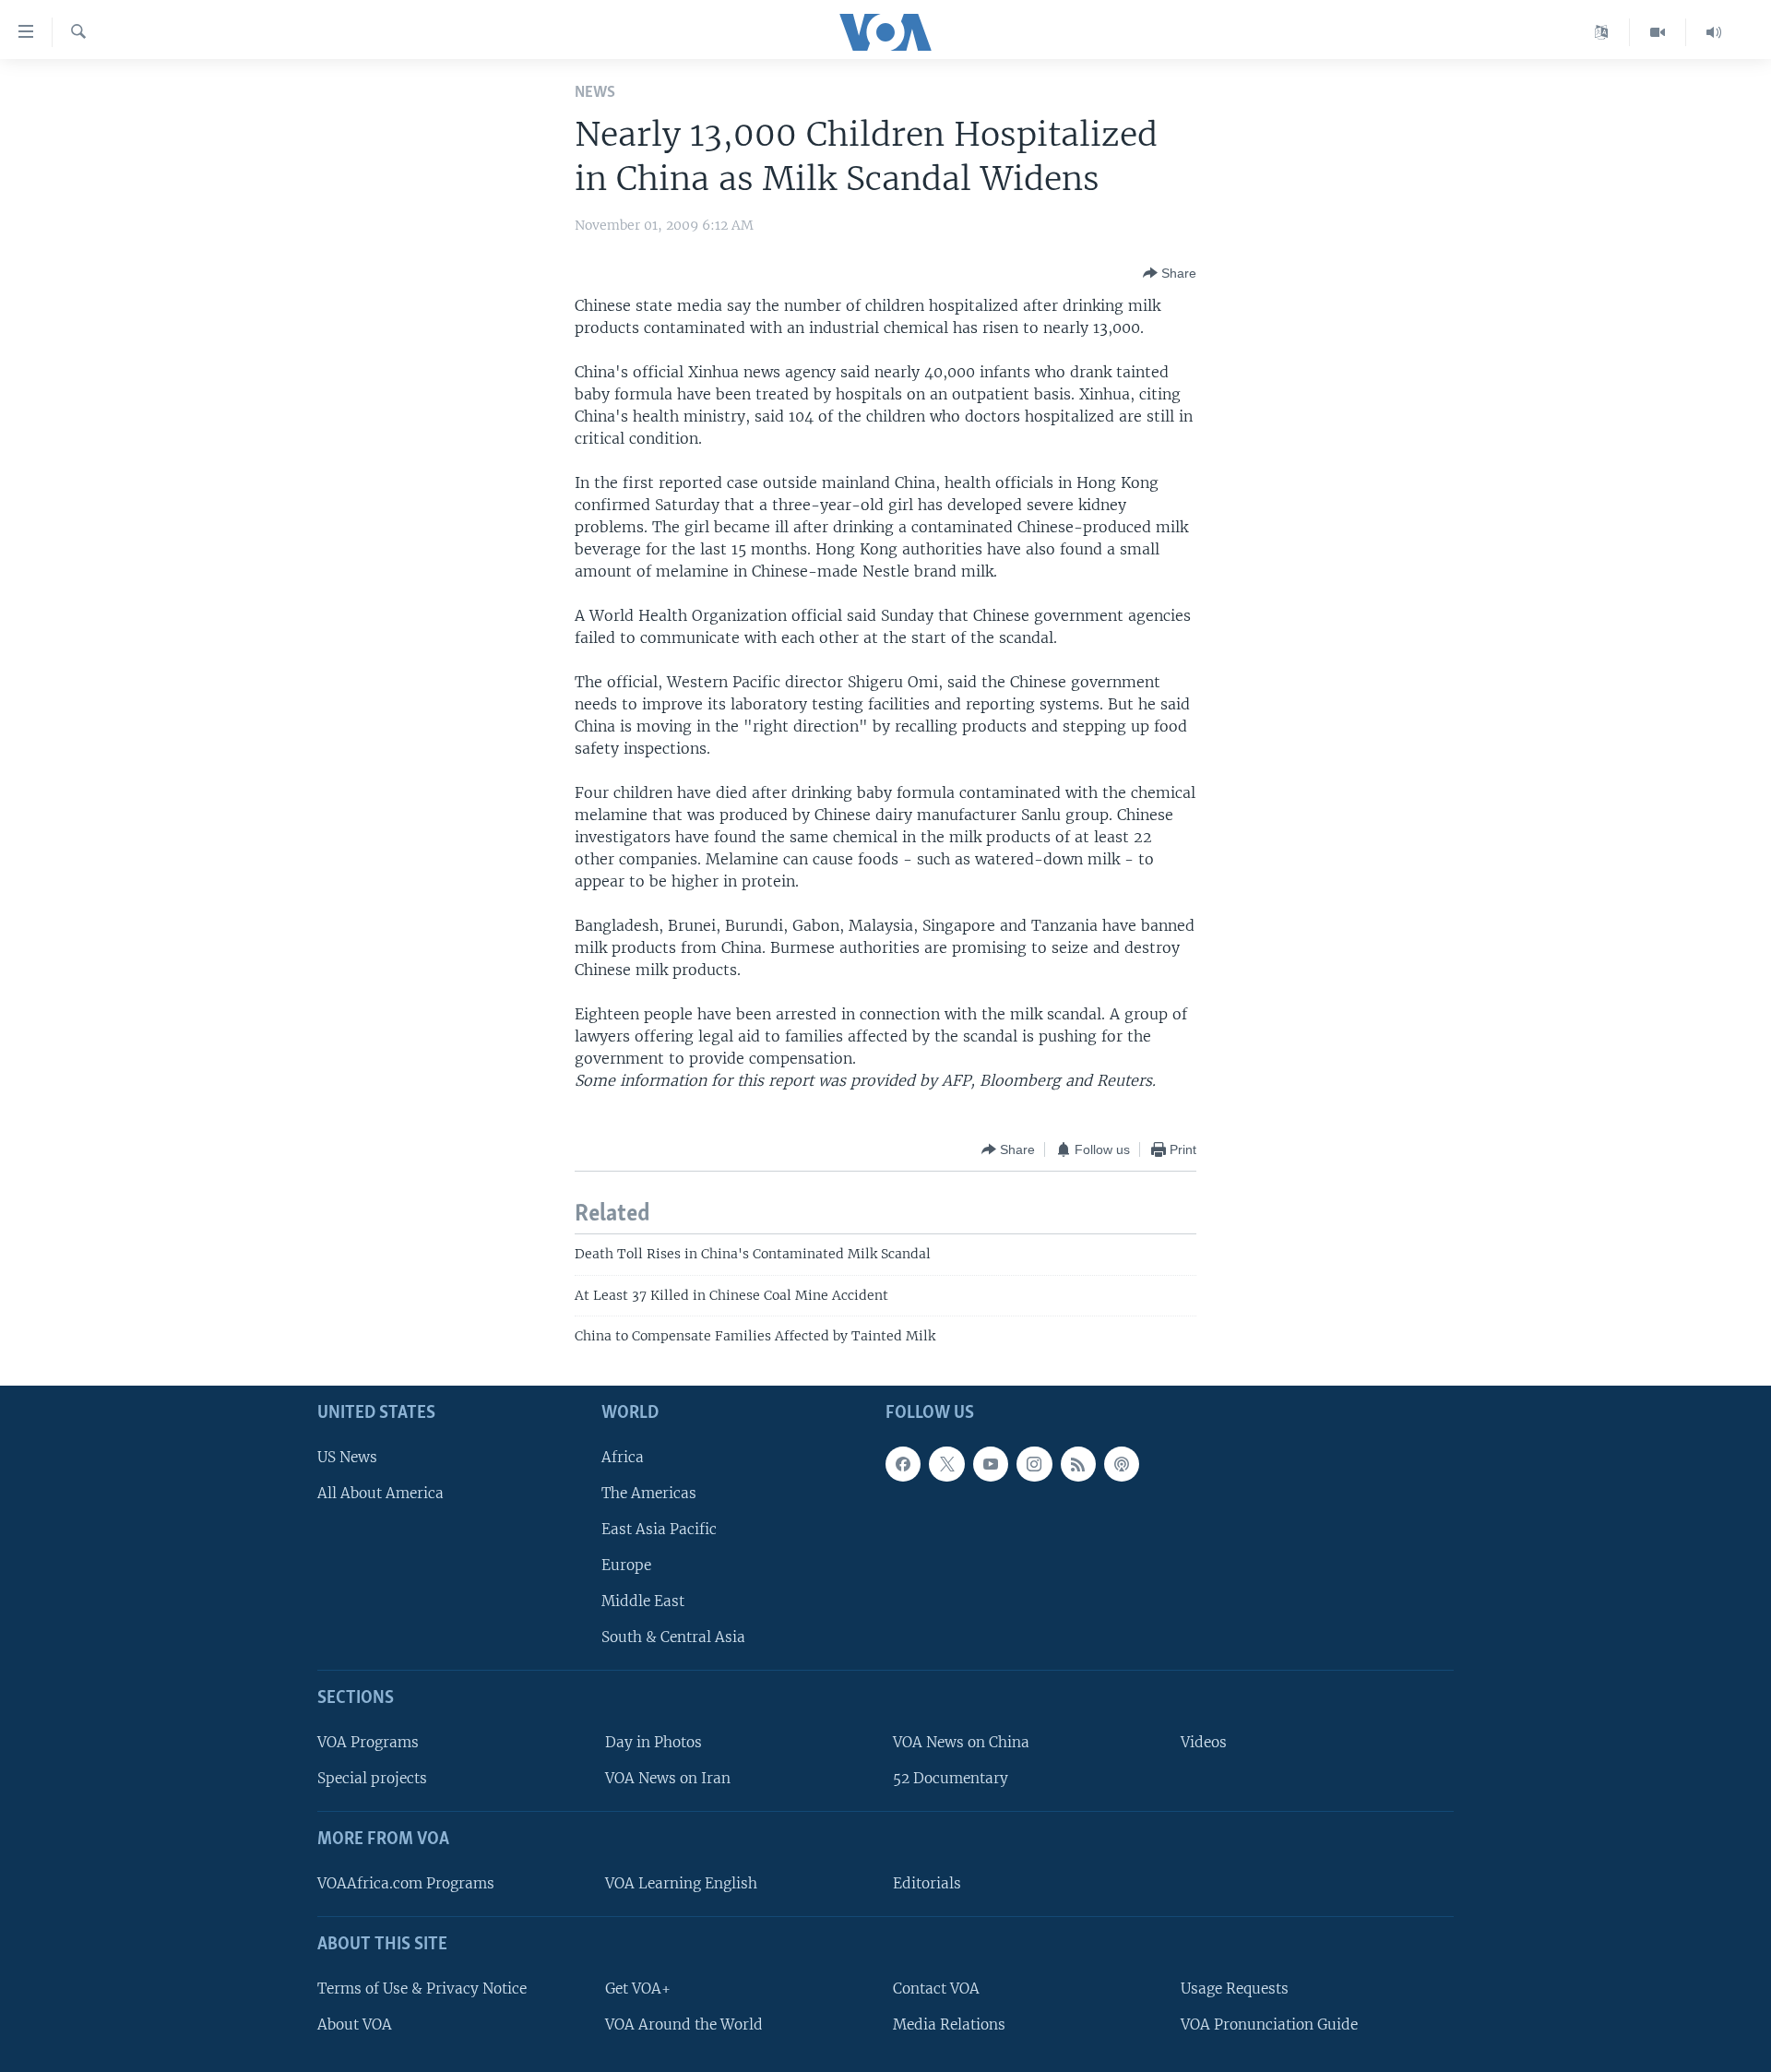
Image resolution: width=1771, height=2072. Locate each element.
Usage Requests (1235, 1989)
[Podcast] (1122, 1464)
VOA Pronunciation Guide (1269, 2024)
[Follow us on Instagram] (1034, 1464)
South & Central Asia (673, 1638)
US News (347, 1457)
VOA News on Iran (668, 1779)
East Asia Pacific (659, 1529)
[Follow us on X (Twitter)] (946, 1464)
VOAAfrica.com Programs (406, 1883)
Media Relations (949, 2024)
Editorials (927, 1883)
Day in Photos (654, 1742)
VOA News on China (961, 1742)
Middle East (643, 1602)
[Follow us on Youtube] (991, 1464)
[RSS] (1078, 1464)
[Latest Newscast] (1714, 32)
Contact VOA (936, 1989)
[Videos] (1658, 32)
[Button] (1170, 273)
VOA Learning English (681, 1883)
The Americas (649, 1493)
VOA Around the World (684, 2024)
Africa (623, 1457)
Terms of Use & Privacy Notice (422, 1989)
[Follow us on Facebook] (903, 1464)
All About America (380, 1493)
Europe (626, 1565)
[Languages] (1602, 32)
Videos (1204, 1742)
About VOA (355, 2024)
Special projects (372, 1779)
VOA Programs (368, 1742)
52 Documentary (951, 1779)
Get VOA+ (638, 1989)
